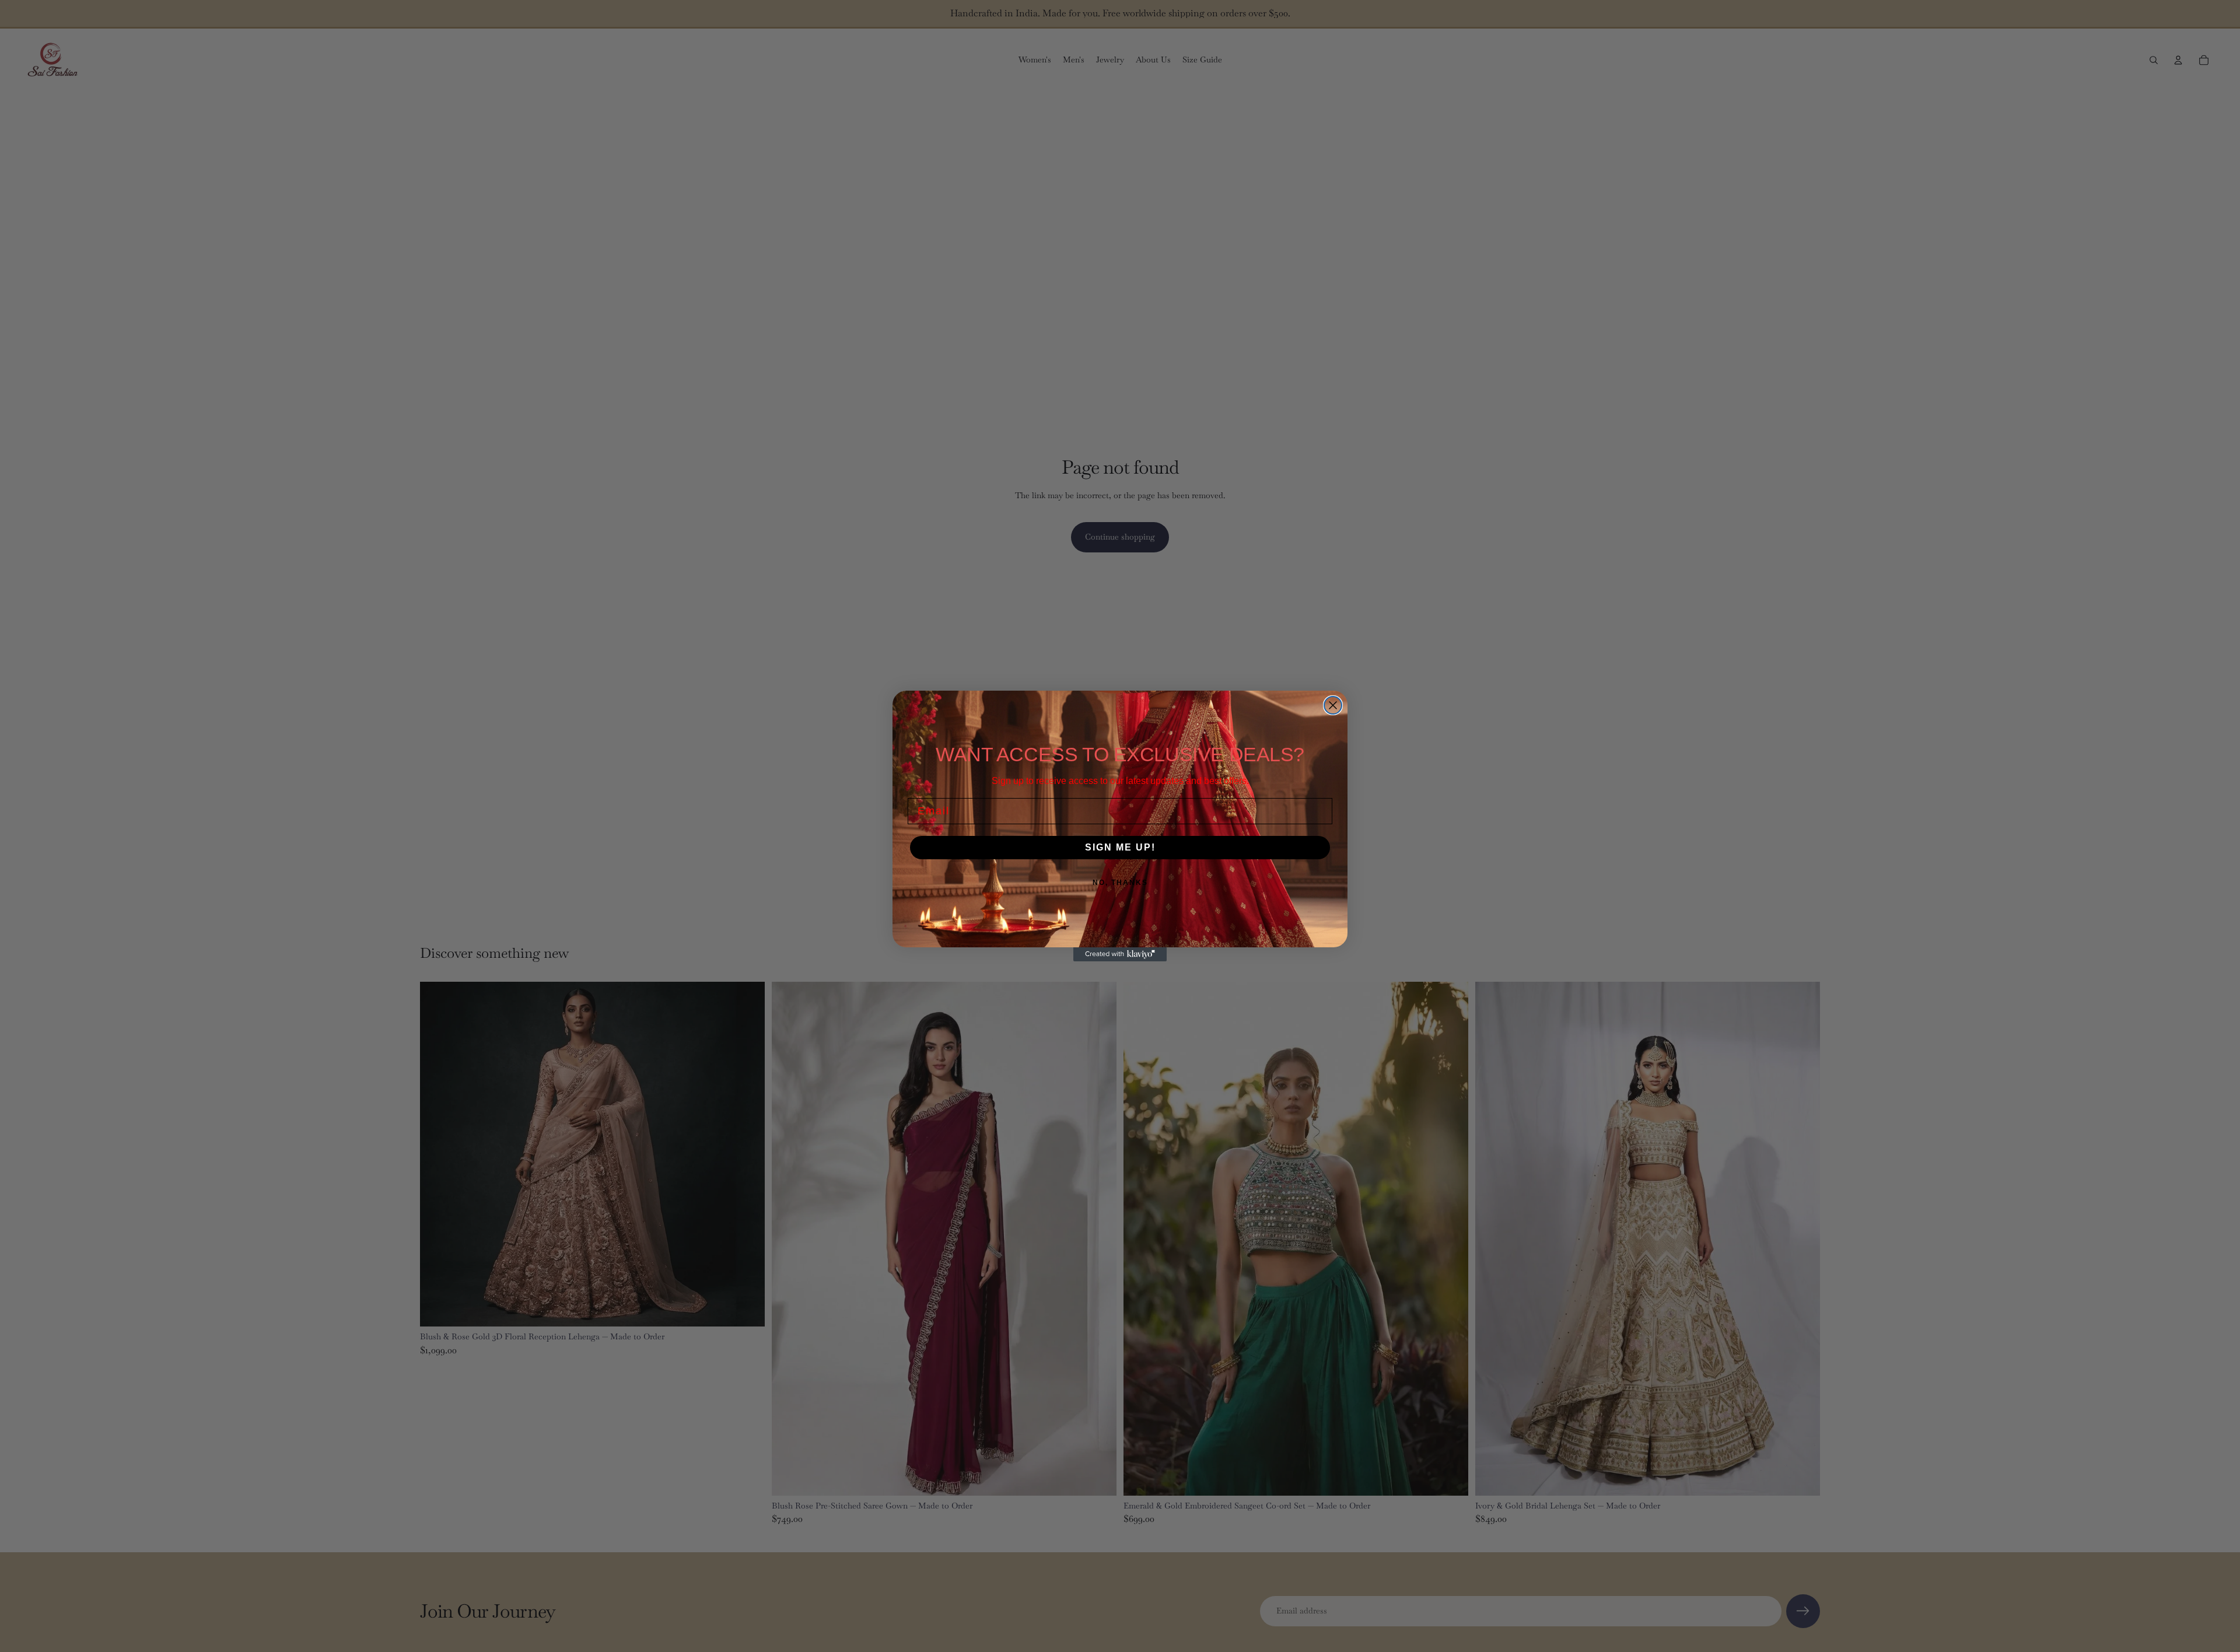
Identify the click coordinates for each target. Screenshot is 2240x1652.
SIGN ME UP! (1120, 847)
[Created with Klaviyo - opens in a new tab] (1120, 954)
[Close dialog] (1333, 705)
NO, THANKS (1120, 883)
